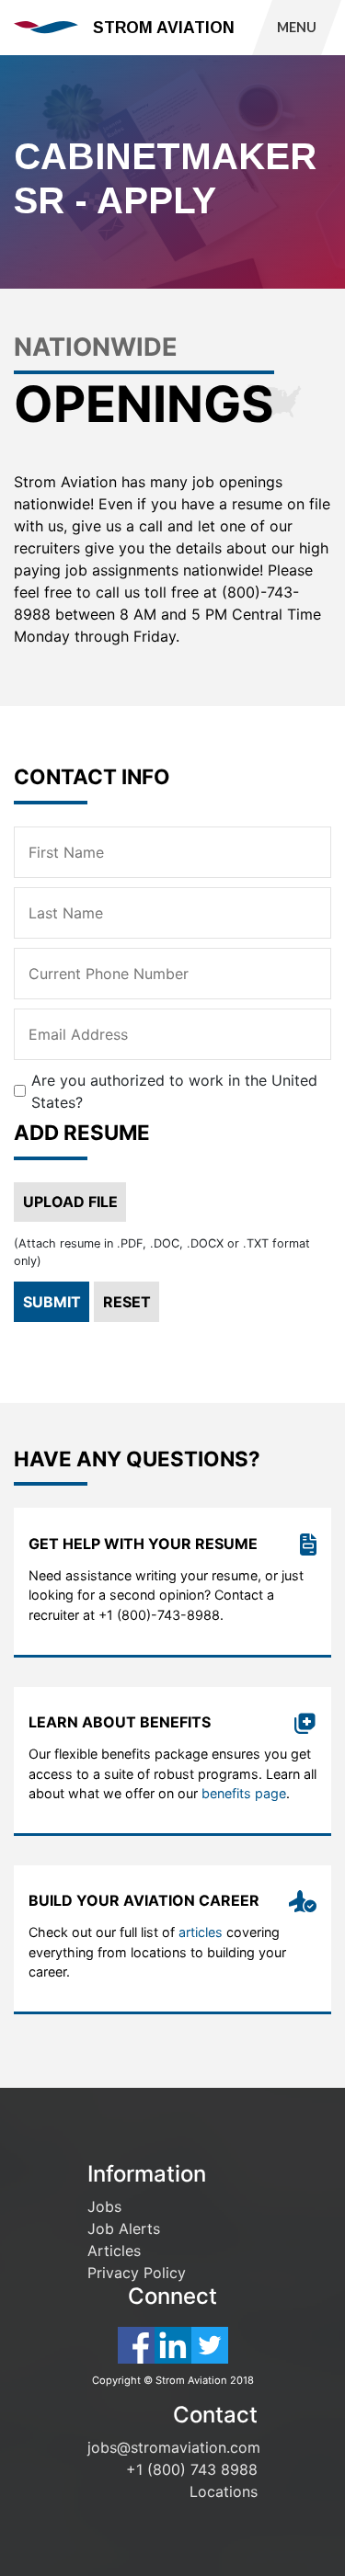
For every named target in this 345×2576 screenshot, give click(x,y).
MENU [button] (297, 27)
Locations (224, 2491)
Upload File (70, 1202)
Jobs (104, 2206)
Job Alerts (124, 2228)
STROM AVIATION (164, 28)
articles (201, 1932)
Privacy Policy (137, 2273)
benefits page (244, 1793)
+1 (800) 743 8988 (192, 2469)
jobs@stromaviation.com (174, 2447)
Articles (114, 2251)
